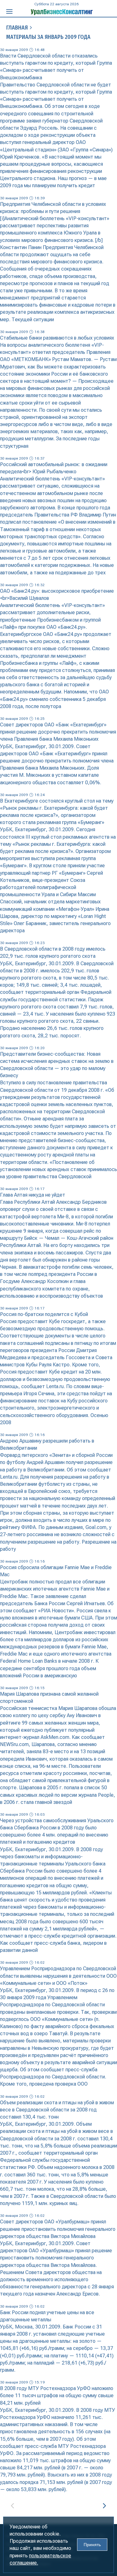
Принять (92, 2545)
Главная (17, 28)
